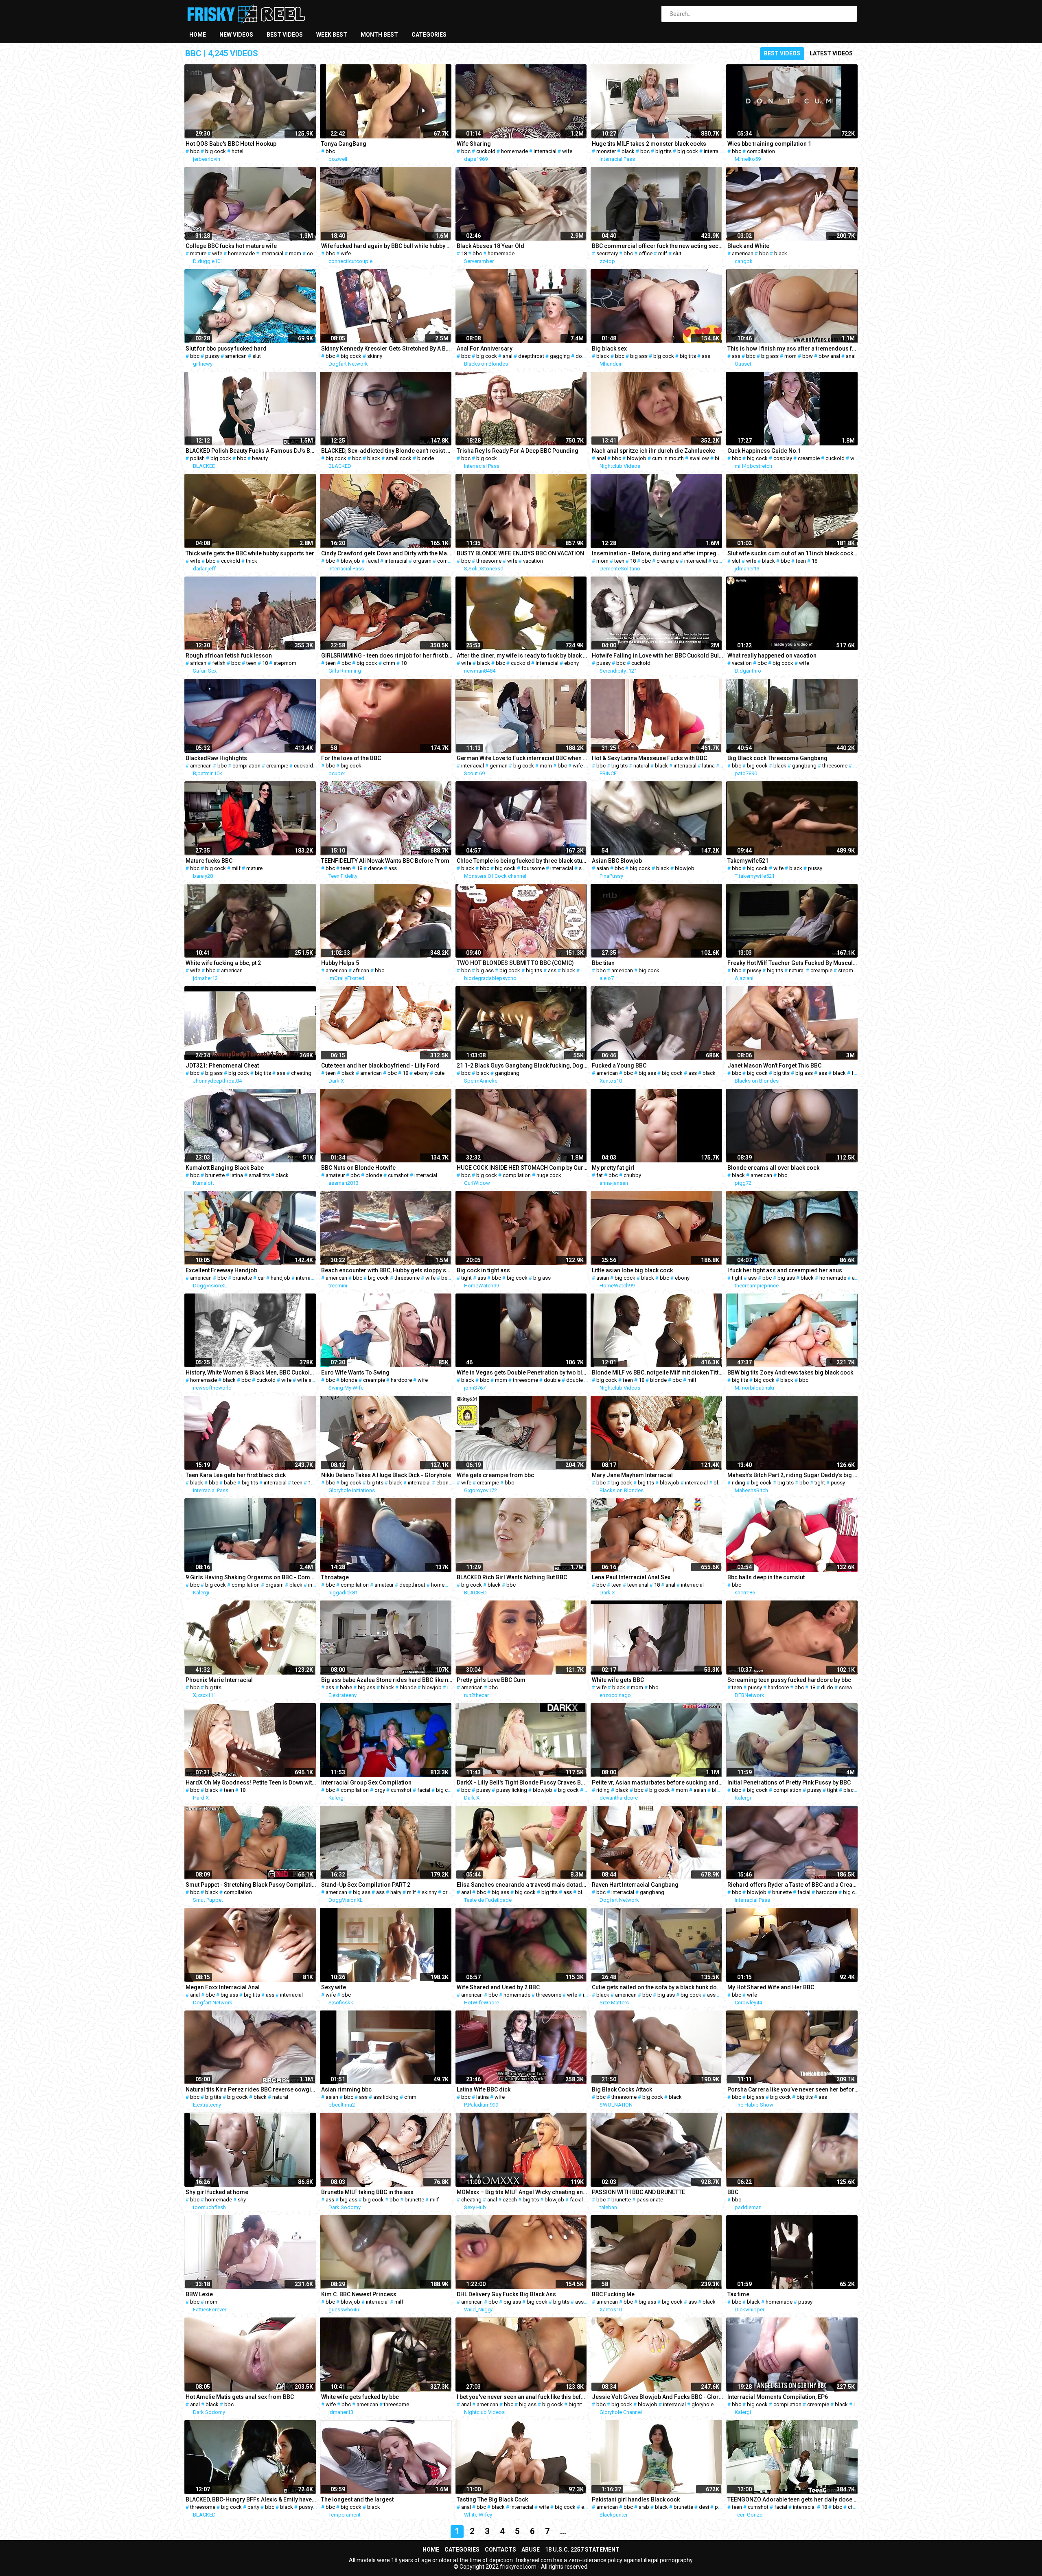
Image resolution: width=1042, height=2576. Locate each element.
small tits (259, 1175)
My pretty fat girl (613, 1168)
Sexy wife (334, 1987)
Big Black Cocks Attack (622, 2089)
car (261, 1278)
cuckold (486, 151)
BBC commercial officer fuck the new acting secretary (658, 246)
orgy (380, 1790)
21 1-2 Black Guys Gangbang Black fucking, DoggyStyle (522, 1065)
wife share (309, 1380)
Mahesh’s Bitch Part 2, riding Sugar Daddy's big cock (793, 1475)
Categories (429, 35)
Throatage (335, 1577)
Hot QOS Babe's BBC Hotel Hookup (231, 144)
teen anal (638, 1585)
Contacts (500, 2550)
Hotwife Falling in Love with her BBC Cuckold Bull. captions (658, 656)
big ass (639, 356)
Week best (332, 35)
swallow (699, 458)
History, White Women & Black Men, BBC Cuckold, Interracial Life (251, 1372)
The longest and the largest (357, 2499)
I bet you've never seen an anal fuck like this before (522, 2397)
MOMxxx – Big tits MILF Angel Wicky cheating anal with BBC (522, 2192)
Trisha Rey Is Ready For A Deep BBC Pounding (518, 451)
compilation (761, 151)
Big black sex (609, 349)
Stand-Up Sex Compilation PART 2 (366, 1885)
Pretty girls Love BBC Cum (491, 1680)
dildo (827, 1687)
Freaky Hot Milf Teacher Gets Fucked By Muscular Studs (793, 963)
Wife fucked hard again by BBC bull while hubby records (387, 246)
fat (855, 1073)
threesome (489, 561)
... (563, 2531)
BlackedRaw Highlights (216, 758)
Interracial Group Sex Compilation (366, 1782)
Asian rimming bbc (346, 2089)
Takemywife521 (748, 861)
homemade (514, 151)
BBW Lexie (199, 2294)
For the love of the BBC (351, 758)
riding (739, 1483)
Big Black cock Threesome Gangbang (777, 758)
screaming (851, 1687)
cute (439, 1073)
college (316, 253)
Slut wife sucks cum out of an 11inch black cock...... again (793, 553)
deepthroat (531, 356)
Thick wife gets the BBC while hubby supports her (250, 553)
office (646, 253)
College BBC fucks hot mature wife (231, 246)
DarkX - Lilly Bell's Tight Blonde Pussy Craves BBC (522, 1782)
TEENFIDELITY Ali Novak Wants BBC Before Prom (385, 861)
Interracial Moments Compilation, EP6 (778, 2397)
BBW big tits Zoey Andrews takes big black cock (790, 1372)
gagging (560, 356)
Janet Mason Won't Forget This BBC (774, 1065)
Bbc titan (603, 963)
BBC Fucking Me (613, 2294)
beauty (260, 458)
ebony (571, 663)
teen (619, 561)
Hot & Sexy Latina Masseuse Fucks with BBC (649, 758)
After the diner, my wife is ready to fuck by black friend (522, 656)
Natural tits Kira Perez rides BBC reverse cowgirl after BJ (251, 2089)
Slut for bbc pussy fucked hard (226, 349)
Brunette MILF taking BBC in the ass (367, 2192)
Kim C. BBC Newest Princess (359, 2294)
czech (510, 2200)
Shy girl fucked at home (217, 2192)
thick (252, 561)
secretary (607, 253)
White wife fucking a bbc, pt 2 (223, 963)
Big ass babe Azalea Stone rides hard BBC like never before (387, 1680)
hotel (238, 151)
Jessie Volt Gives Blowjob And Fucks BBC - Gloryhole (658, 2397)
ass (706, 356)
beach (449, 1278)
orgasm (422, 561)
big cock (216, 151)
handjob (280, 1278)
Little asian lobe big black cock (632, 1270)
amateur (335, 1175)
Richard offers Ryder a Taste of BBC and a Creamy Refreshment (793, 1885)
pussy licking (512, 1790)
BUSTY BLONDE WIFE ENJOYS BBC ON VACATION (520, 553)
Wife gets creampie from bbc (495, 1475)
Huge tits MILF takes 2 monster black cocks (649, 144)
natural (641, 766)
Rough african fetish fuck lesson (229, 656)
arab (644, 2507)
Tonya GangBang (344, 144)
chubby (632, 1175)
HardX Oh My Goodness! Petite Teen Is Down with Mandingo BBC (251, 1782)
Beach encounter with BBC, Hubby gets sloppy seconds (387, 1270)
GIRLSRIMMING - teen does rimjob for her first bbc (387, 656)
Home (198, 35)
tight (466, 1278)
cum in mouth (668, 458)
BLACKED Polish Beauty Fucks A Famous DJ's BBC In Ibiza (251, 451)
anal (508, 356)
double (584, 356)
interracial (545, 151)
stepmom (285, 663)
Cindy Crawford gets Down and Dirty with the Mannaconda (387, 553)
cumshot (398, 1175)
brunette (215, 1175)
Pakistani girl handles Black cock (636, 2499)
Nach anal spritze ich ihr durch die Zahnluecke (653, 451)
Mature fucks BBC (209, 861)
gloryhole (703, 2404)
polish (197, 458)
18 (464, 253)
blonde (426, 458)
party (253, 2507)
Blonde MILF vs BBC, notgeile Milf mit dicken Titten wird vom (658, 1372)
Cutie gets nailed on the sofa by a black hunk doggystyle (658, 1987)
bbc (195, 151)
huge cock (549, 1175)
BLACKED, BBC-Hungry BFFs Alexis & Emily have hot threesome (251, 2499)
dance (375, 868)
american (743, 253)
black (628, 151)
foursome (533, 868)
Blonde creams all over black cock (773, 1168)
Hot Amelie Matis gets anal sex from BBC (240, 2397)
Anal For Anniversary (485, 349)
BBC (733, 2192)
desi (704, 2507)
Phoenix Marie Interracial (219, 1680)
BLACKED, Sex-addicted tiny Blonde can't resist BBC (387, 451)
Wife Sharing (474, 144)
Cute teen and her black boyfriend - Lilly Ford (380, 1065)
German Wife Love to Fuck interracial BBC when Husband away (522, 758)
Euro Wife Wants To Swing (355, 1372)
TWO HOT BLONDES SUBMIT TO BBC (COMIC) (515, 963)
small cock (399, 458)
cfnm (389, 663)
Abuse (531, 2550)
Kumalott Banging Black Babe (225, 1168)
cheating (301, 1073)
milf (663, 253)
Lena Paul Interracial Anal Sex (631, 1577)
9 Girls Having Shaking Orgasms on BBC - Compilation (251, 1577)
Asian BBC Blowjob (617, 861)
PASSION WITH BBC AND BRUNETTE (638, 2192)
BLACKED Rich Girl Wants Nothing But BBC (512, 1577)
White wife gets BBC (618, 1680)
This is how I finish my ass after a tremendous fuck (793, 349)
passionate (650, 2200)
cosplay (783, 458)
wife (567, 151)
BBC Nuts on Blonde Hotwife (358, 1168)
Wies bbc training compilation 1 (769, 144)
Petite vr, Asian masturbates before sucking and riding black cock (658, 1782)
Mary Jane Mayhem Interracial (632, 1475)
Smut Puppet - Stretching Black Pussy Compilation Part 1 (251, 1885)
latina (708, 766)
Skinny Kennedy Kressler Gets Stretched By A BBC (387, 349)
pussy (212, 356)
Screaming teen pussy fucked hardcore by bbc (789, 1680)
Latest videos (831, 53)
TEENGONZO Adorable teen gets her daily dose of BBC (793, 2499)
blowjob (637, 458)
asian (603, 868)
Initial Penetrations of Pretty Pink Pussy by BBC (789, 1782)
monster (606, 151)
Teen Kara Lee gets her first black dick (236, 1475)
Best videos (285, 35)
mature (198, 253)
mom (295, 253)
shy (242, 2200)
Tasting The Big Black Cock (492, 2499)
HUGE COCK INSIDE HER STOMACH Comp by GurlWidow (522, 1168)
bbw (808, 356)
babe (230, 1483)
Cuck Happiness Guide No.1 (764, 451)
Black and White (748, 246)
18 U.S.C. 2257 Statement (582, 2550)
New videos (236, 35)
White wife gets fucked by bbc (360, 2397)
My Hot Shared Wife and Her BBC (771, 1987)
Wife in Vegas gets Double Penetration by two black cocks (522, 1372)
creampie (809, 458)
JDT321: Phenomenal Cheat (222, 1065)
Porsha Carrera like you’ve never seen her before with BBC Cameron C (793, 2089)
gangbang (804, 766)
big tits (663, 151)
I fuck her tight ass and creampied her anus (785, 1270)
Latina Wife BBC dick (484, 2089)
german (499, 766)
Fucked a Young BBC (619, 1065)
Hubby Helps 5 (340, 963)
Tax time (738, 2294)
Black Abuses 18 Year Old (490, 246)
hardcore (401, 1380)
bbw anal (829, 356)
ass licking (386, 2097)
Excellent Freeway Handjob (221, 1270)
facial (372, 561)
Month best (379, 35)
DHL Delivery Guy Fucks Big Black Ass (506, 2294)
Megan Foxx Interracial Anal (223, 1987)
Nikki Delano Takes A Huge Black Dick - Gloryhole (386, 1475)
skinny (375, 356)
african (198, 663)
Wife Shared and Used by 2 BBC (498, 1987)
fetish (219, 663)
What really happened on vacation (772, 656)
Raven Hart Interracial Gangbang (635, 1885)
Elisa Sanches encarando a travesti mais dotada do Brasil (522, 1885)
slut (677, 253)
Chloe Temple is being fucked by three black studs (522, 861)
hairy (396, 1892)
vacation (533, 561)
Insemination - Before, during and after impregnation (658, 553)
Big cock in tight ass (483, 1270)
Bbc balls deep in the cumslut (766, 1577)
